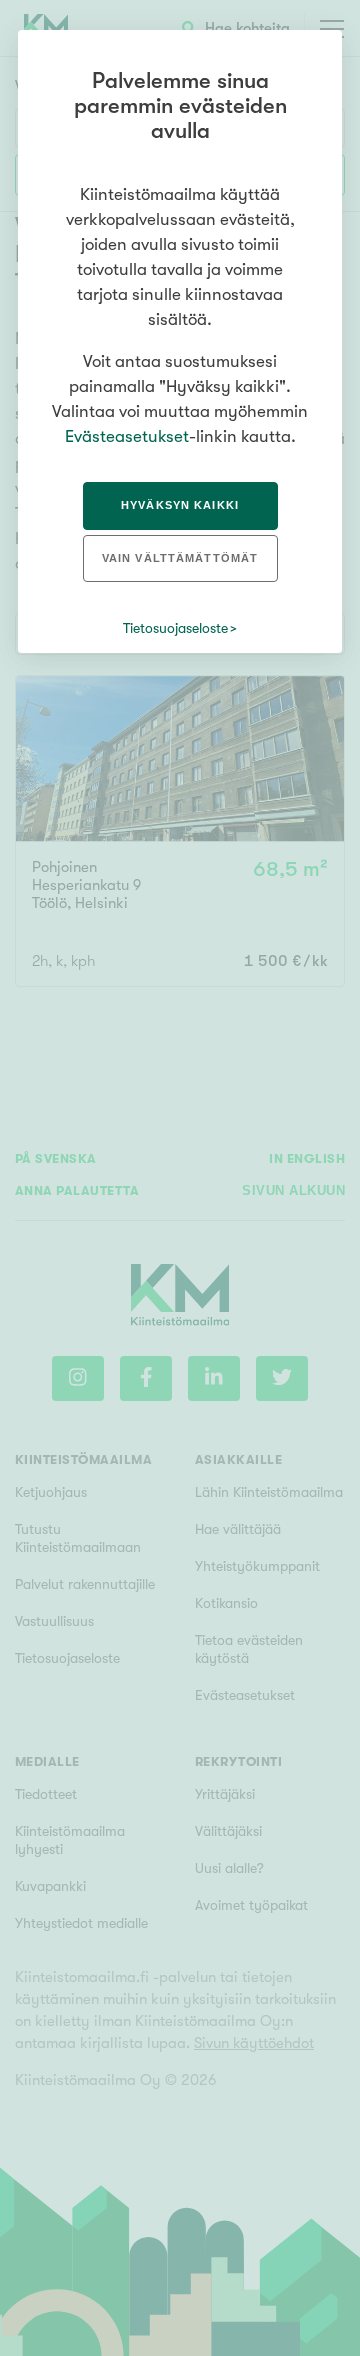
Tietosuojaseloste (175, 628)
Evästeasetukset (127, 436)
